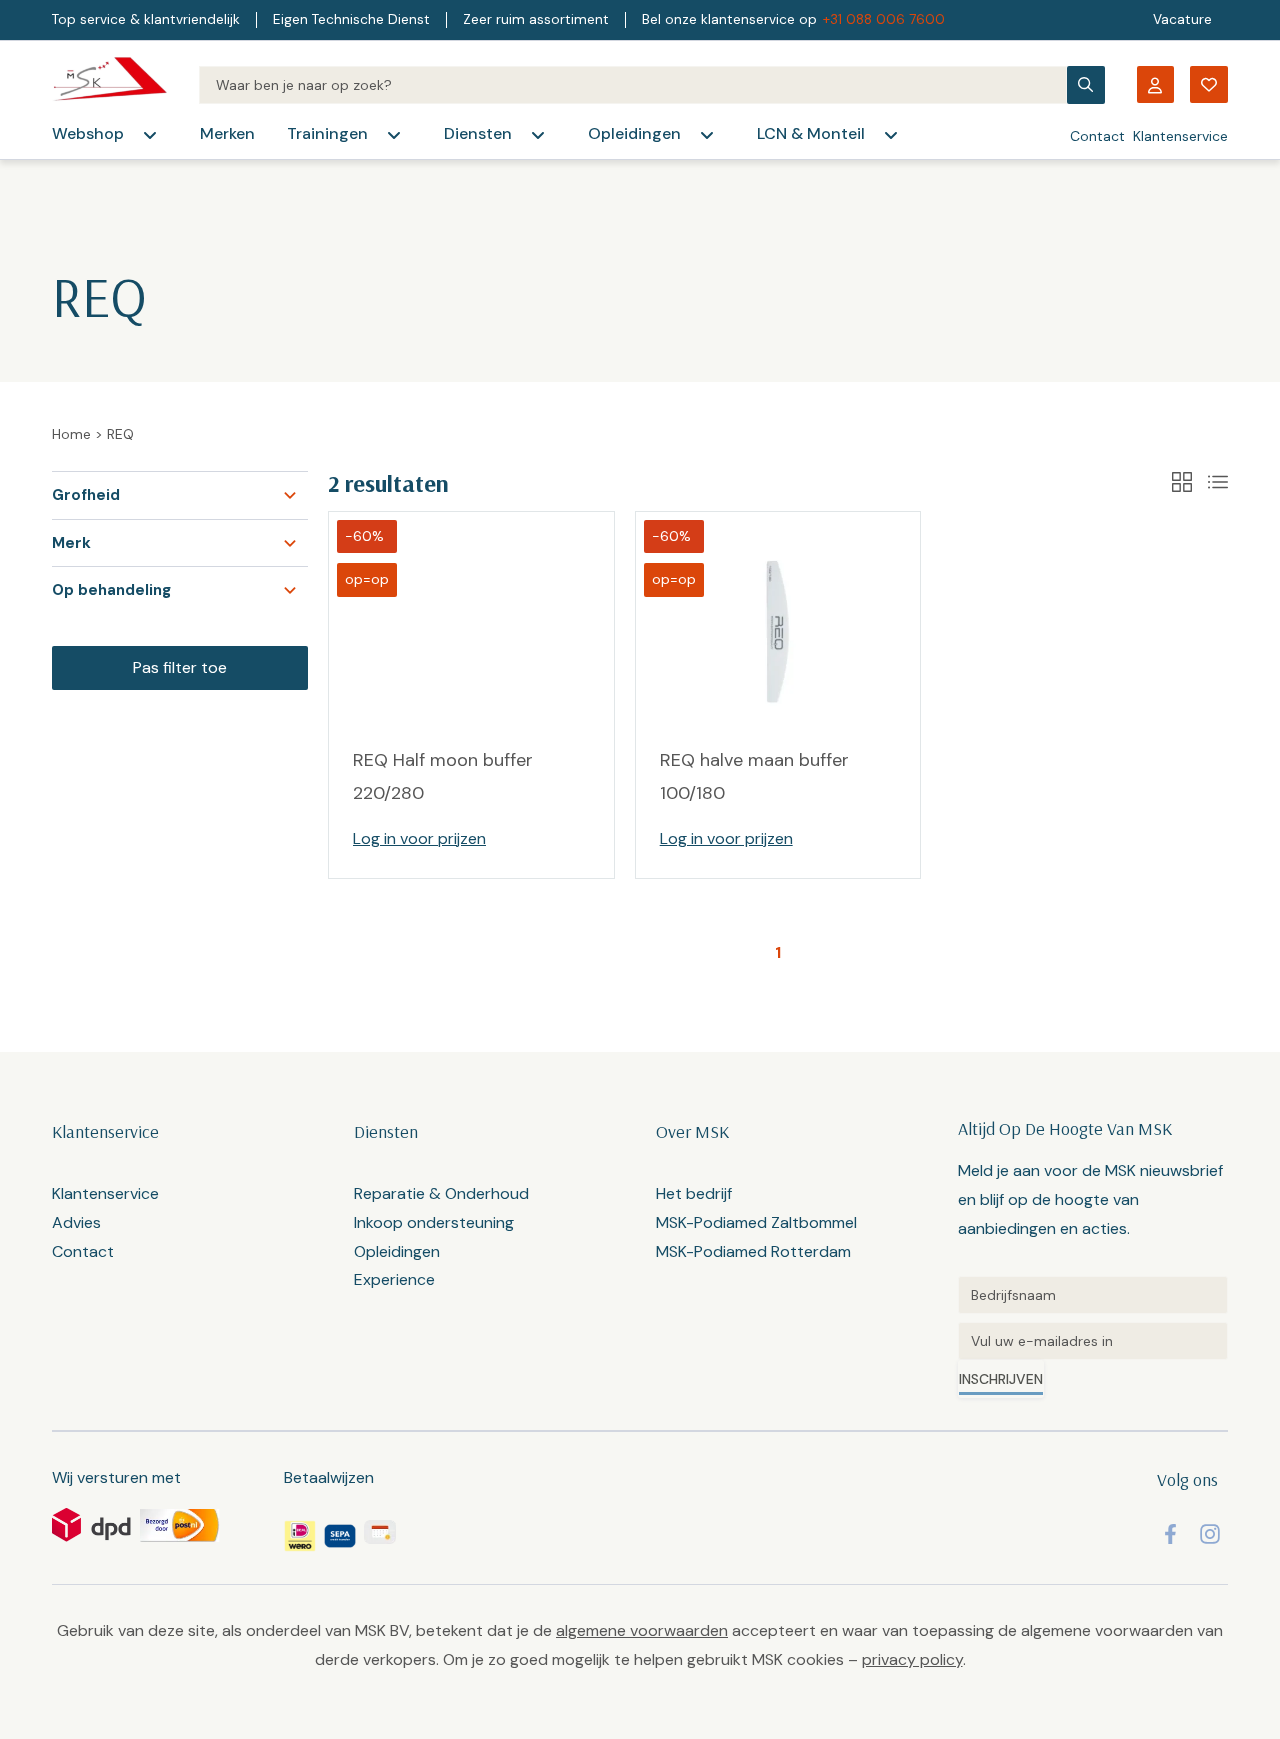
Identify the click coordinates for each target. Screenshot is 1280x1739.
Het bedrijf (694, 1193)
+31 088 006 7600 (884, 19)
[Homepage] (109, 84)
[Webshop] (150, 135)
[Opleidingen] (707, 135)
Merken (227, 133)
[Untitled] (1093, 1295)
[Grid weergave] (1182, 482)
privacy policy (912, 1659)
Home (71, 434)
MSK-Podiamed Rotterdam (753, 1251)
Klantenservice (1180, 136)
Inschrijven (1001, 1379)
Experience (394, 1279)
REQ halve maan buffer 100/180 (754, 776)
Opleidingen (634, 133)
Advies (76, 1222)
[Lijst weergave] (1218, 482)
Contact (1097, 136)
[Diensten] (538, 135)
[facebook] (1170, 1534)
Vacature (1182, 19)
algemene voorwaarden (642, 1630)
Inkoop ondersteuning (434, 1222)
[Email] (1093, 1341)
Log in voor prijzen (419, 838)
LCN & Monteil (811, 133)
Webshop (88, 133)
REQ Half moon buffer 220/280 (443, 776)
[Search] (632, 85)
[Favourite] (1209, 84)
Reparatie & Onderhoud (441, 1193)
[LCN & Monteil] (891, 135)
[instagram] (1210, 1534)
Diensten (478, 133)
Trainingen (327, 133)
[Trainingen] (394, 135)
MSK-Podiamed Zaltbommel (756, 1222)
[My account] (1155, 84)
